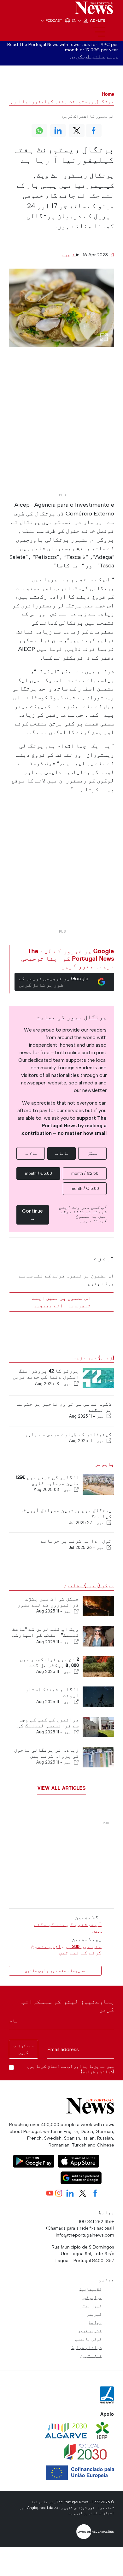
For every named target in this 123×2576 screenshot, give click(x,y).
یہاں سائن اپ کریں (94, 57)
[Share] (76, 1384)
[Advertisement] (61, 429)
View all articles (62, 1788)
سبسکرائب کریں (23, 2049)
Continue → (32, 1215)
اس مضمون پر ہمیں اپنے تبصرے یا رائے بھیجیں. (61, 1302)
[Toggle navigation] (99, 32)
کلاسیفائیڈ (90, 2289)
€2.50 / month (85, 1173)
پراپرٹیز (91, 2297)
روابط (95, 2322)
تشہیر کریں (90, 2331)
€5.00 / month (38, 1173)
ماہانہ (61, 1153)
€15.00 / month (85, 1188)
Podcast (54, 20)
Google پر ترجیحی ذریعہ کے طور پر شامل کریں (53, 982)
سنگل (92, 1153)
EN (74, 20)
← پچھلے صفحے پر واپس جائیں (55, 1971)
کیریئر (94, 2314)
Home (108, 94)
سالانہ (31, 1153)
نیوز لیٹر (91, 2306)
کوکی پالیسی (88, 2339)
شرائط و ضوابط (86, 2347)
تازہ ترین (91, 2356)
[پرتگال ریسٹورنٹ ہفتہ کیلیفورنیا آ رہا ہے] (61, 308)
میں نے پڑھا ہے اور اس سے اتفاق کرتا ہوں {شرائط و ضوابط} (71, 2069)
